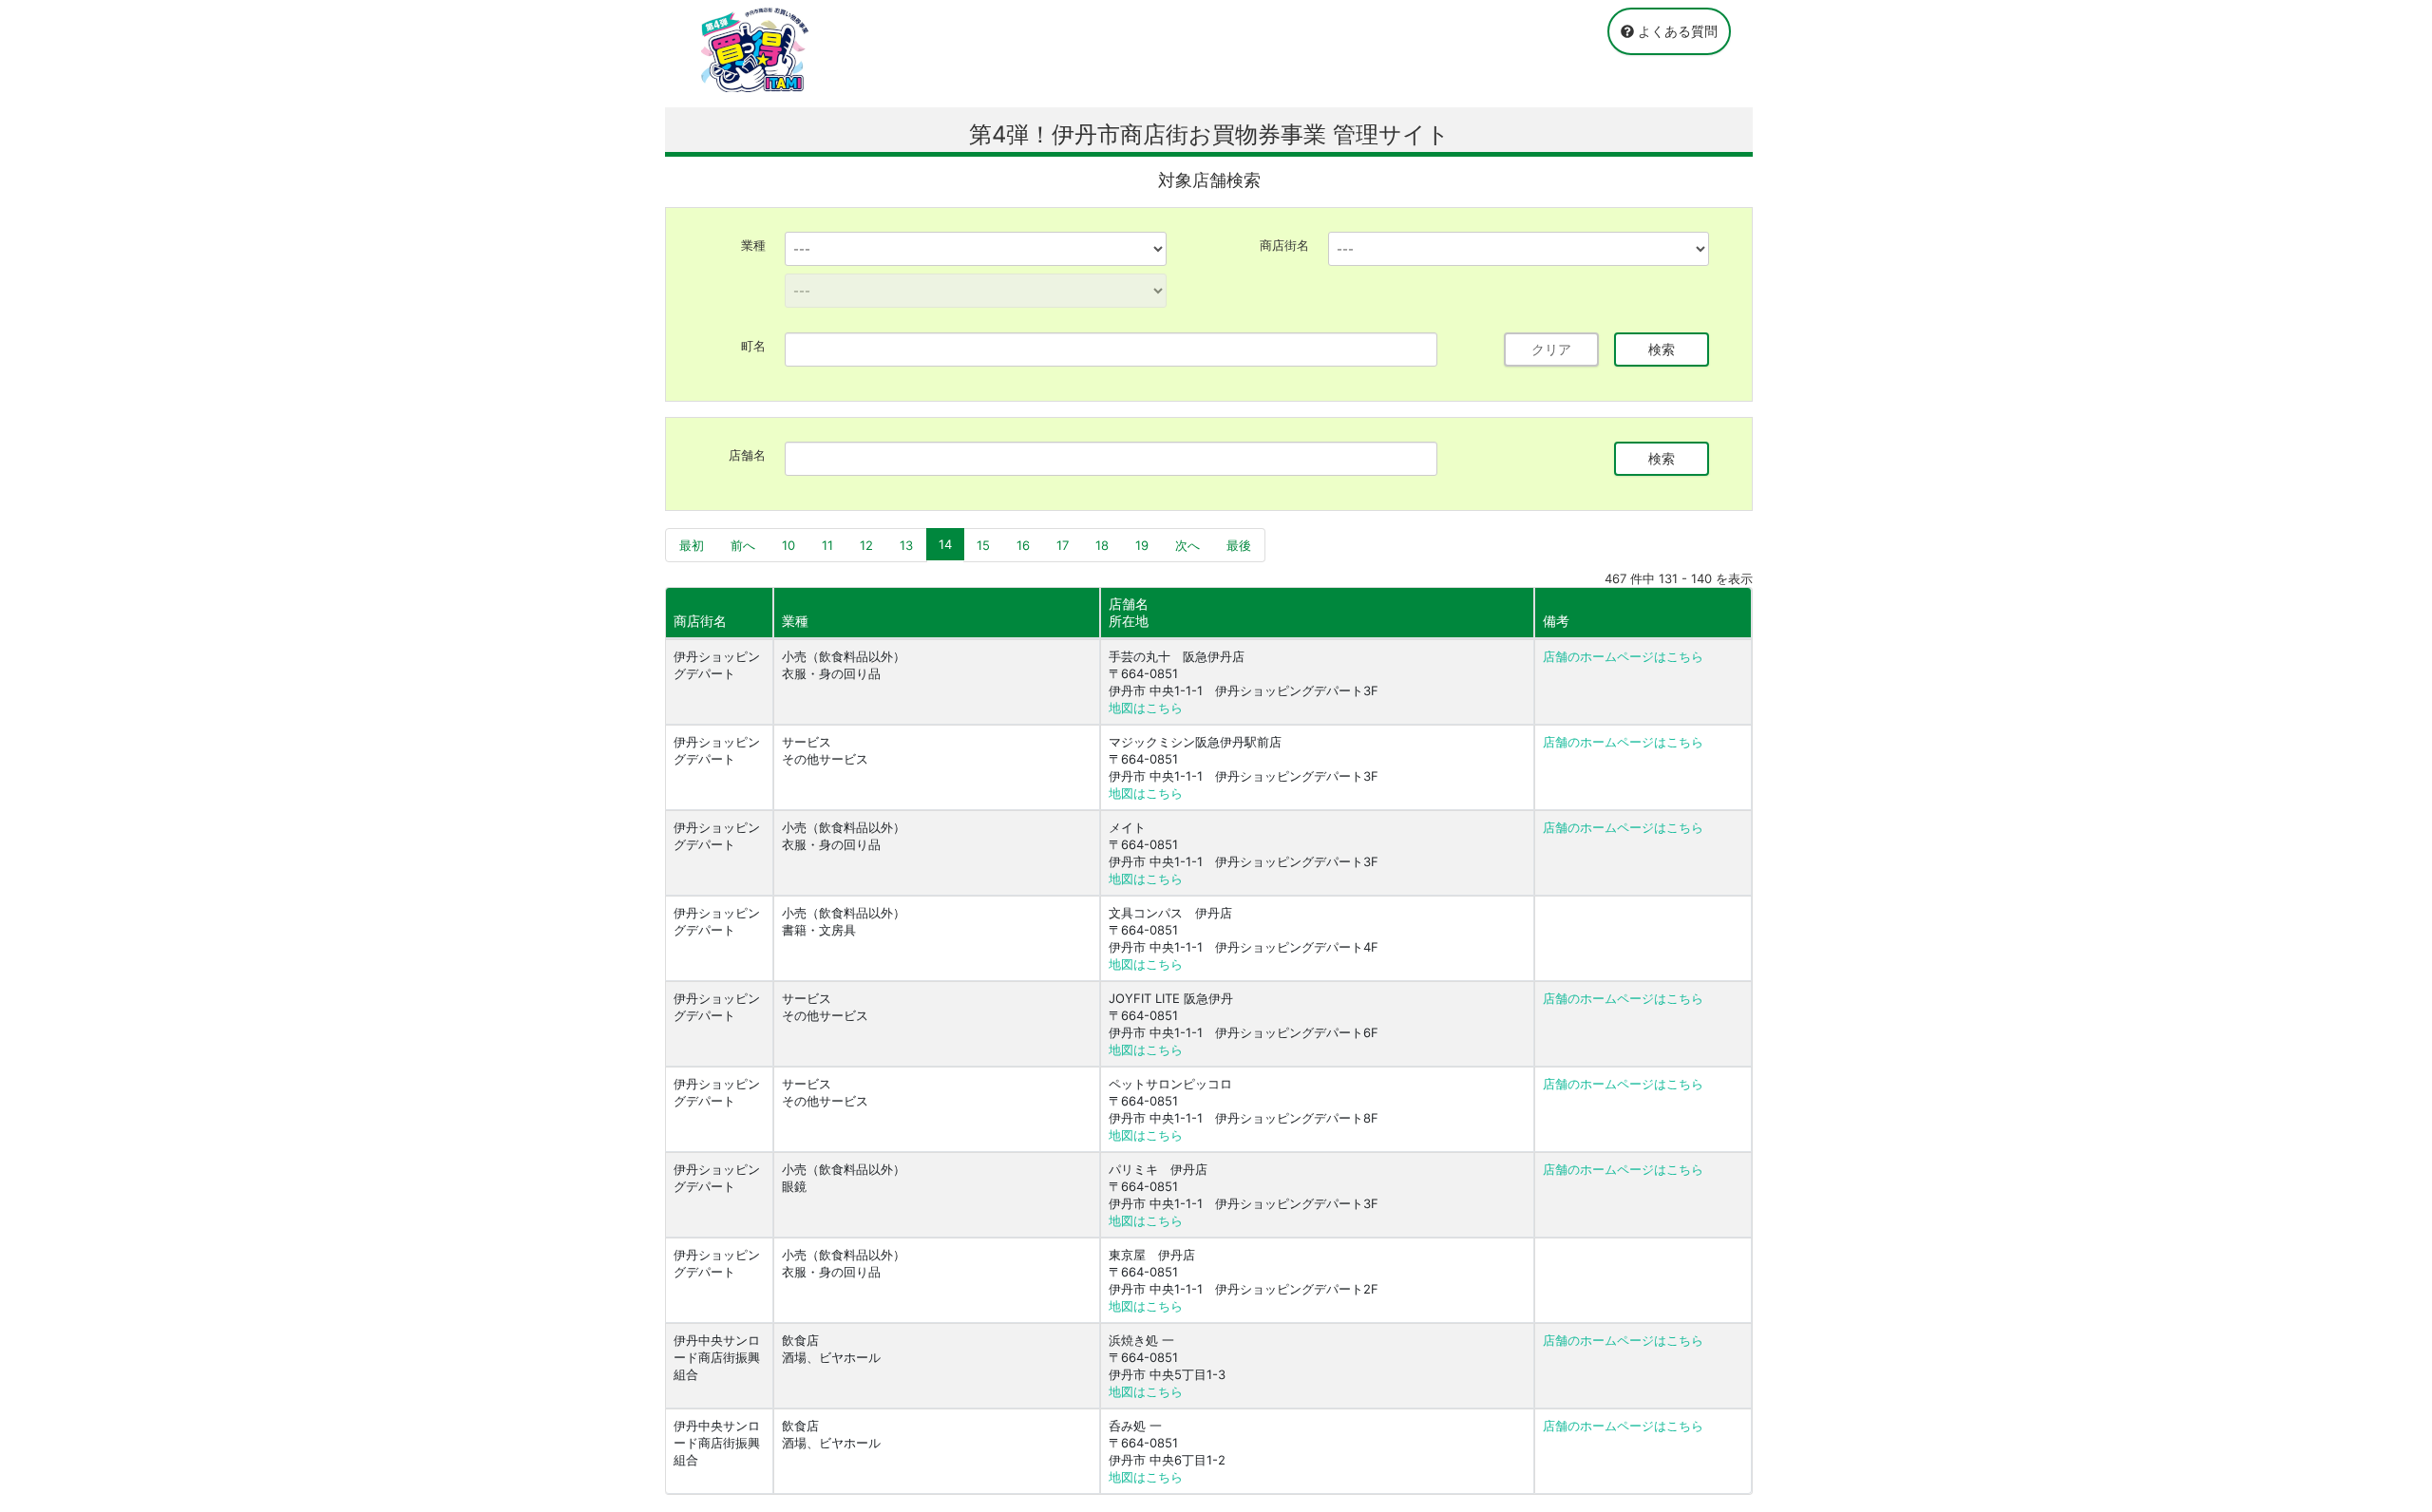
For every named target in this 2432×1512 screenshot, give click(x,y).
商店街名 (1284, 245)
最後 (1239, 545)
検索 (1662, 349)
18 (1102, 545)
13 (906, 545)
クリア (1551, 349)
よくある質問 (1676, 31)
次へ (1187, 545)
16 (1023, 545)
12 (866, 545)
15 (983, 545)
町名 (753, 346)
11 (827, 545)
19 (1142, 545)
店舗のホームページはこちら (1623, 656)
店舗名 (747, 455)
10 (788, 545)
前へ (743, 545)
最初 (692, 545)
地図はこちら (1146, 708)
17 (1063, 545)
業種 (753, 245)
